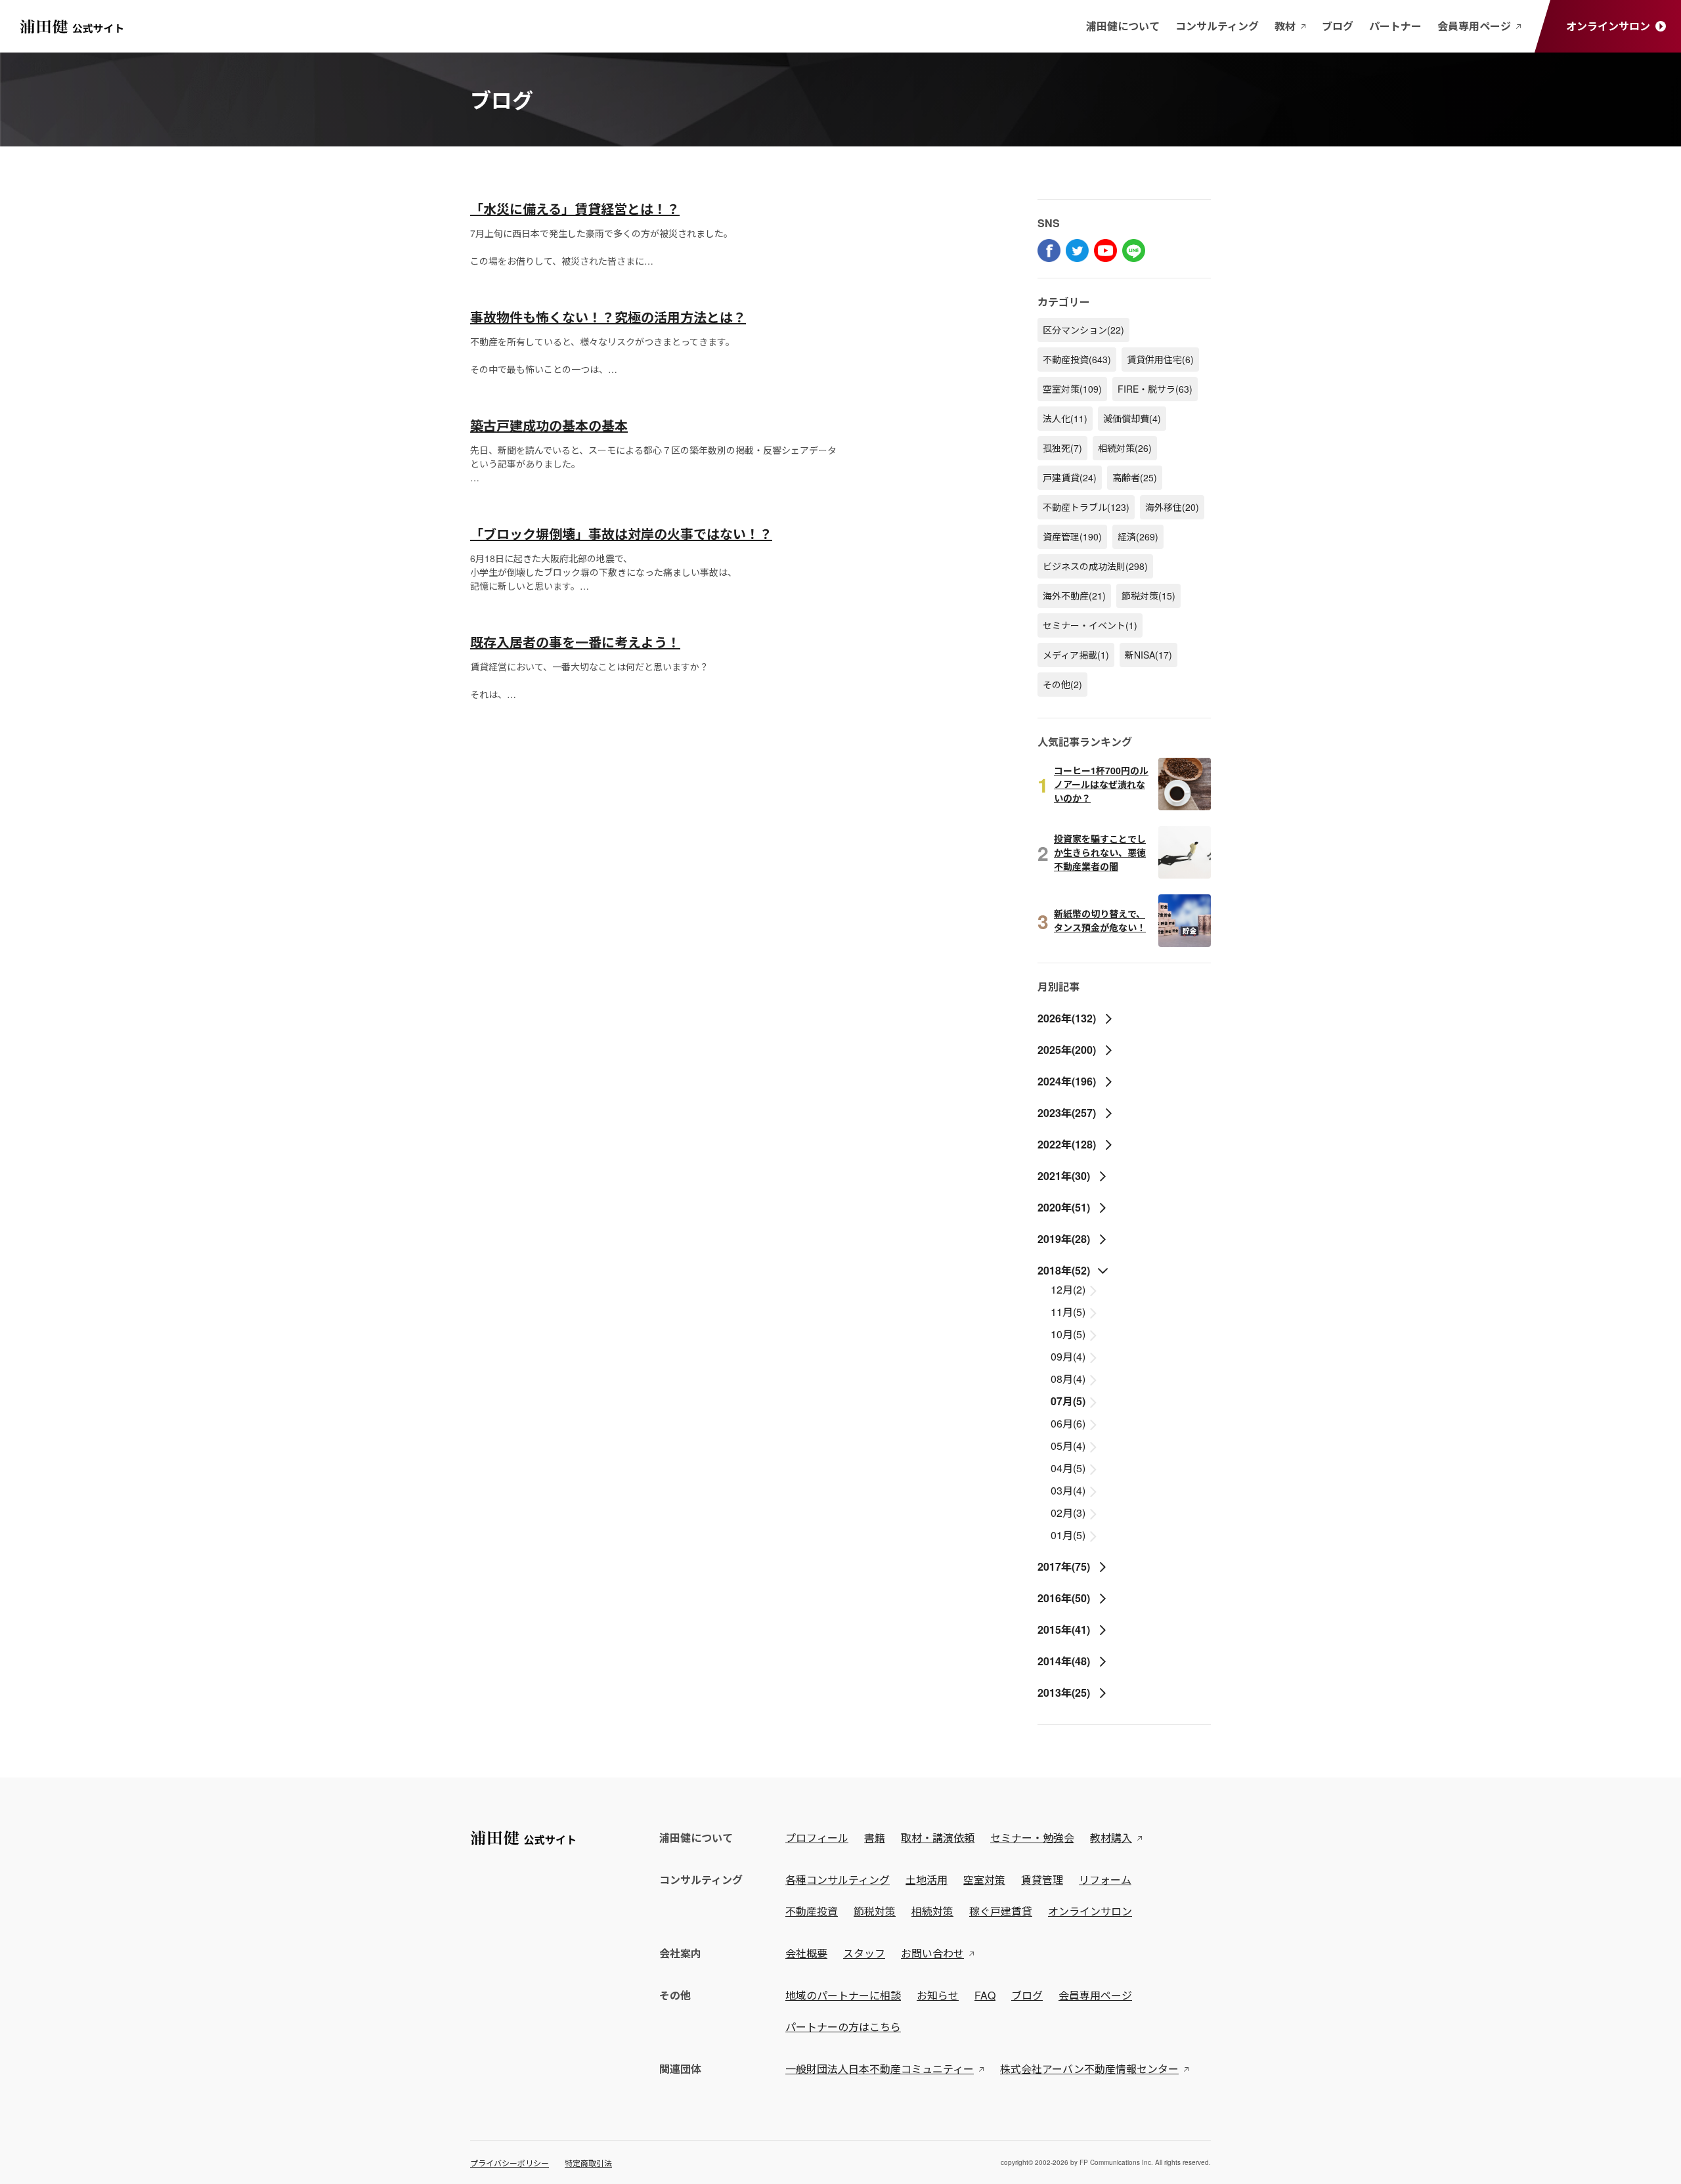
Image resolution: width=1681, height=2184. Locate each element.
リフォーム (1105, 1880)
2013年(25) (1064, 1693)
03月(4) (1069, 1490)
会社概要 (806, 1953)
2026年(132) (1067, 1018)
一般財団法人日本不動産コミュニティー (880, 2069)
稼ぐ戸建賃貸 (1001, 1911)
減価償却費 (1132, 418)
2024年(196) (1067, 1081)
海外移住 (1172, 507)
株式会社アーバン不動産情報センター (1089, 2069)
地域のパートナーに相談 (843, 1995)
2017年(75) (1064, 1566)
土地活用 (927, 1880)
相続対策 (1125, 448)
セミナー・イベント (1090, 625)
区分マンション (1083, 330)
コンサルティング (1217, 26)
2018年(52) (1064, 1270)
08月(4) (1069, 1379)
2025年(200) (1067, 1050)
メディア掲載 (1076, 655)
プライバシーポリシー (510, 2163)
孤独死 (1062, 448)
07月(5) (1069, 1401)
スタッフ (864, 1953)
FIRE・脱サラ (1155, 389)
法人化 (1065, 418)
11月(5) (1069, 1312)
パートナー (1395, 26)
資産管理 (1072, 536)
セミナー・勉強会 (1032, 1838)
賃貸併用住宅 (1160, 359)
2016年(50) (1064, 1598)
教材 (1285, 26)
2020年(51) (1064, 1207)
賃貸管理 (1042, 1880)
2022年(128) (1067, 1144)
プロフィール (817, 1838)
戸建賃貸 (1070, 477)
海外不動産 (1074, 596)
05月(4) (1069, 1446)
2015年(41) (1064, 1629)
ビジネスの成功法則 (1095, 566)
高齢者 (1135, 477)
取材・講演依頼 (938, 1838)
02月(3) (1069, 1513)
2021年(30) (1064, 1176)
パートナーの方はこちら (843, 2027)
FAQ (985, 1995)
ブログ (1338, 26)
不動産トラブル (1086, 507)
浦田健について (1123, 26)
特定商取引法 (588, 2163)
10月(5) (1069, 1334)
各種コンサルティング (838, 1880)
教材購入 (1111, 1838)
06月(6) (1069, 1423)
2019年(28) (1064, 1239)
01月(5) (1069, 1535)
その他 (1062, 684)
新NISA (1148, 655)
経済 (1138, 536)
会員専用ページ (1474, 26)
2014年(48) (1064, 1661)
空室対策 (1072, 389)
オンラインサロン (1608, 26)
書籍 (875, 1838)
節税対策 (1148, 596)
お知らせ (938, 1995)
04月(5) (1069, 1468)
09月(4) (1069, 1356)
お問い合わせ (932, 1953)
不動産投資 (1077, 359)
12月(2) (1069, 1289)
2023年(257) (1067, 1113)
